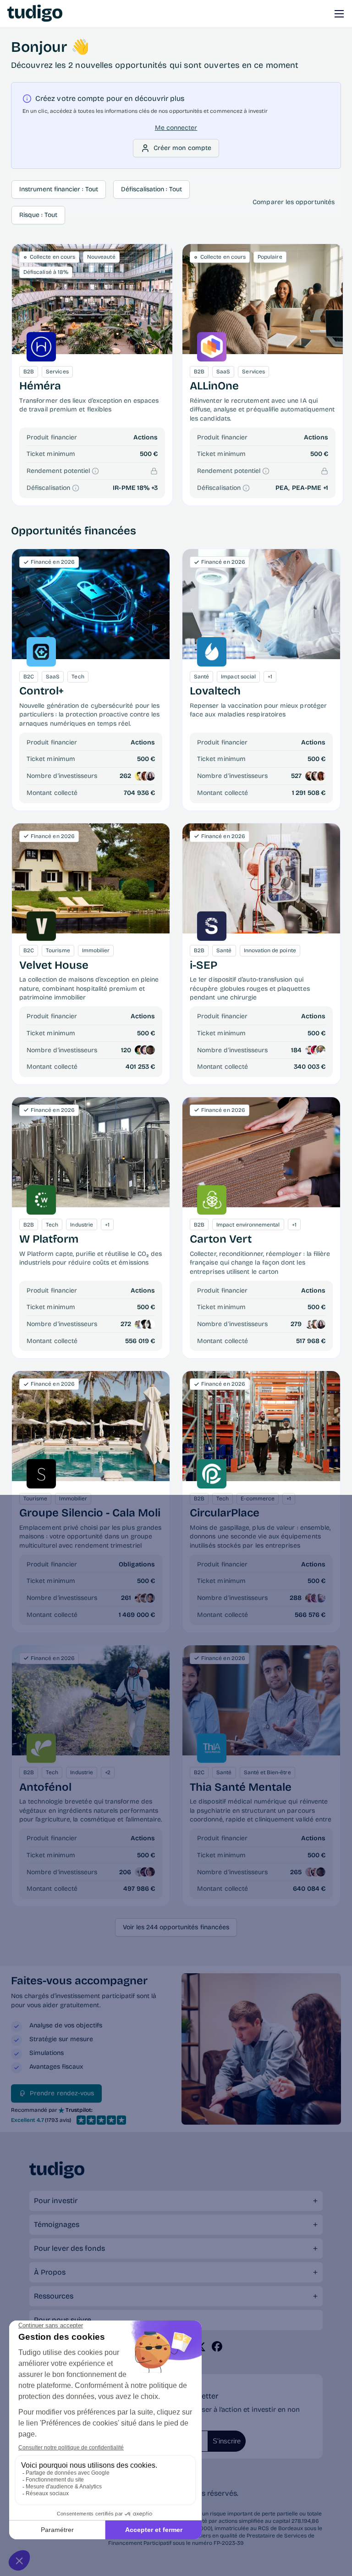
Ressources (54, 2296)
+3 (154, 488)
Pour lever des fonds (69, 2248)
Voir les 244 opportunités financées (176, 1927)
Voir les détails (91, 604)
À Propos (50, 2272)
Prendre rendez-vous (62, 2093)
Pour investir (56, 2201)
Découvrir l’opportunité (92, 299)
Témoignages (57, 2224)
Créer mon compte (182, 148)
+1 (326, 488)
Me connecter (176, 128)
